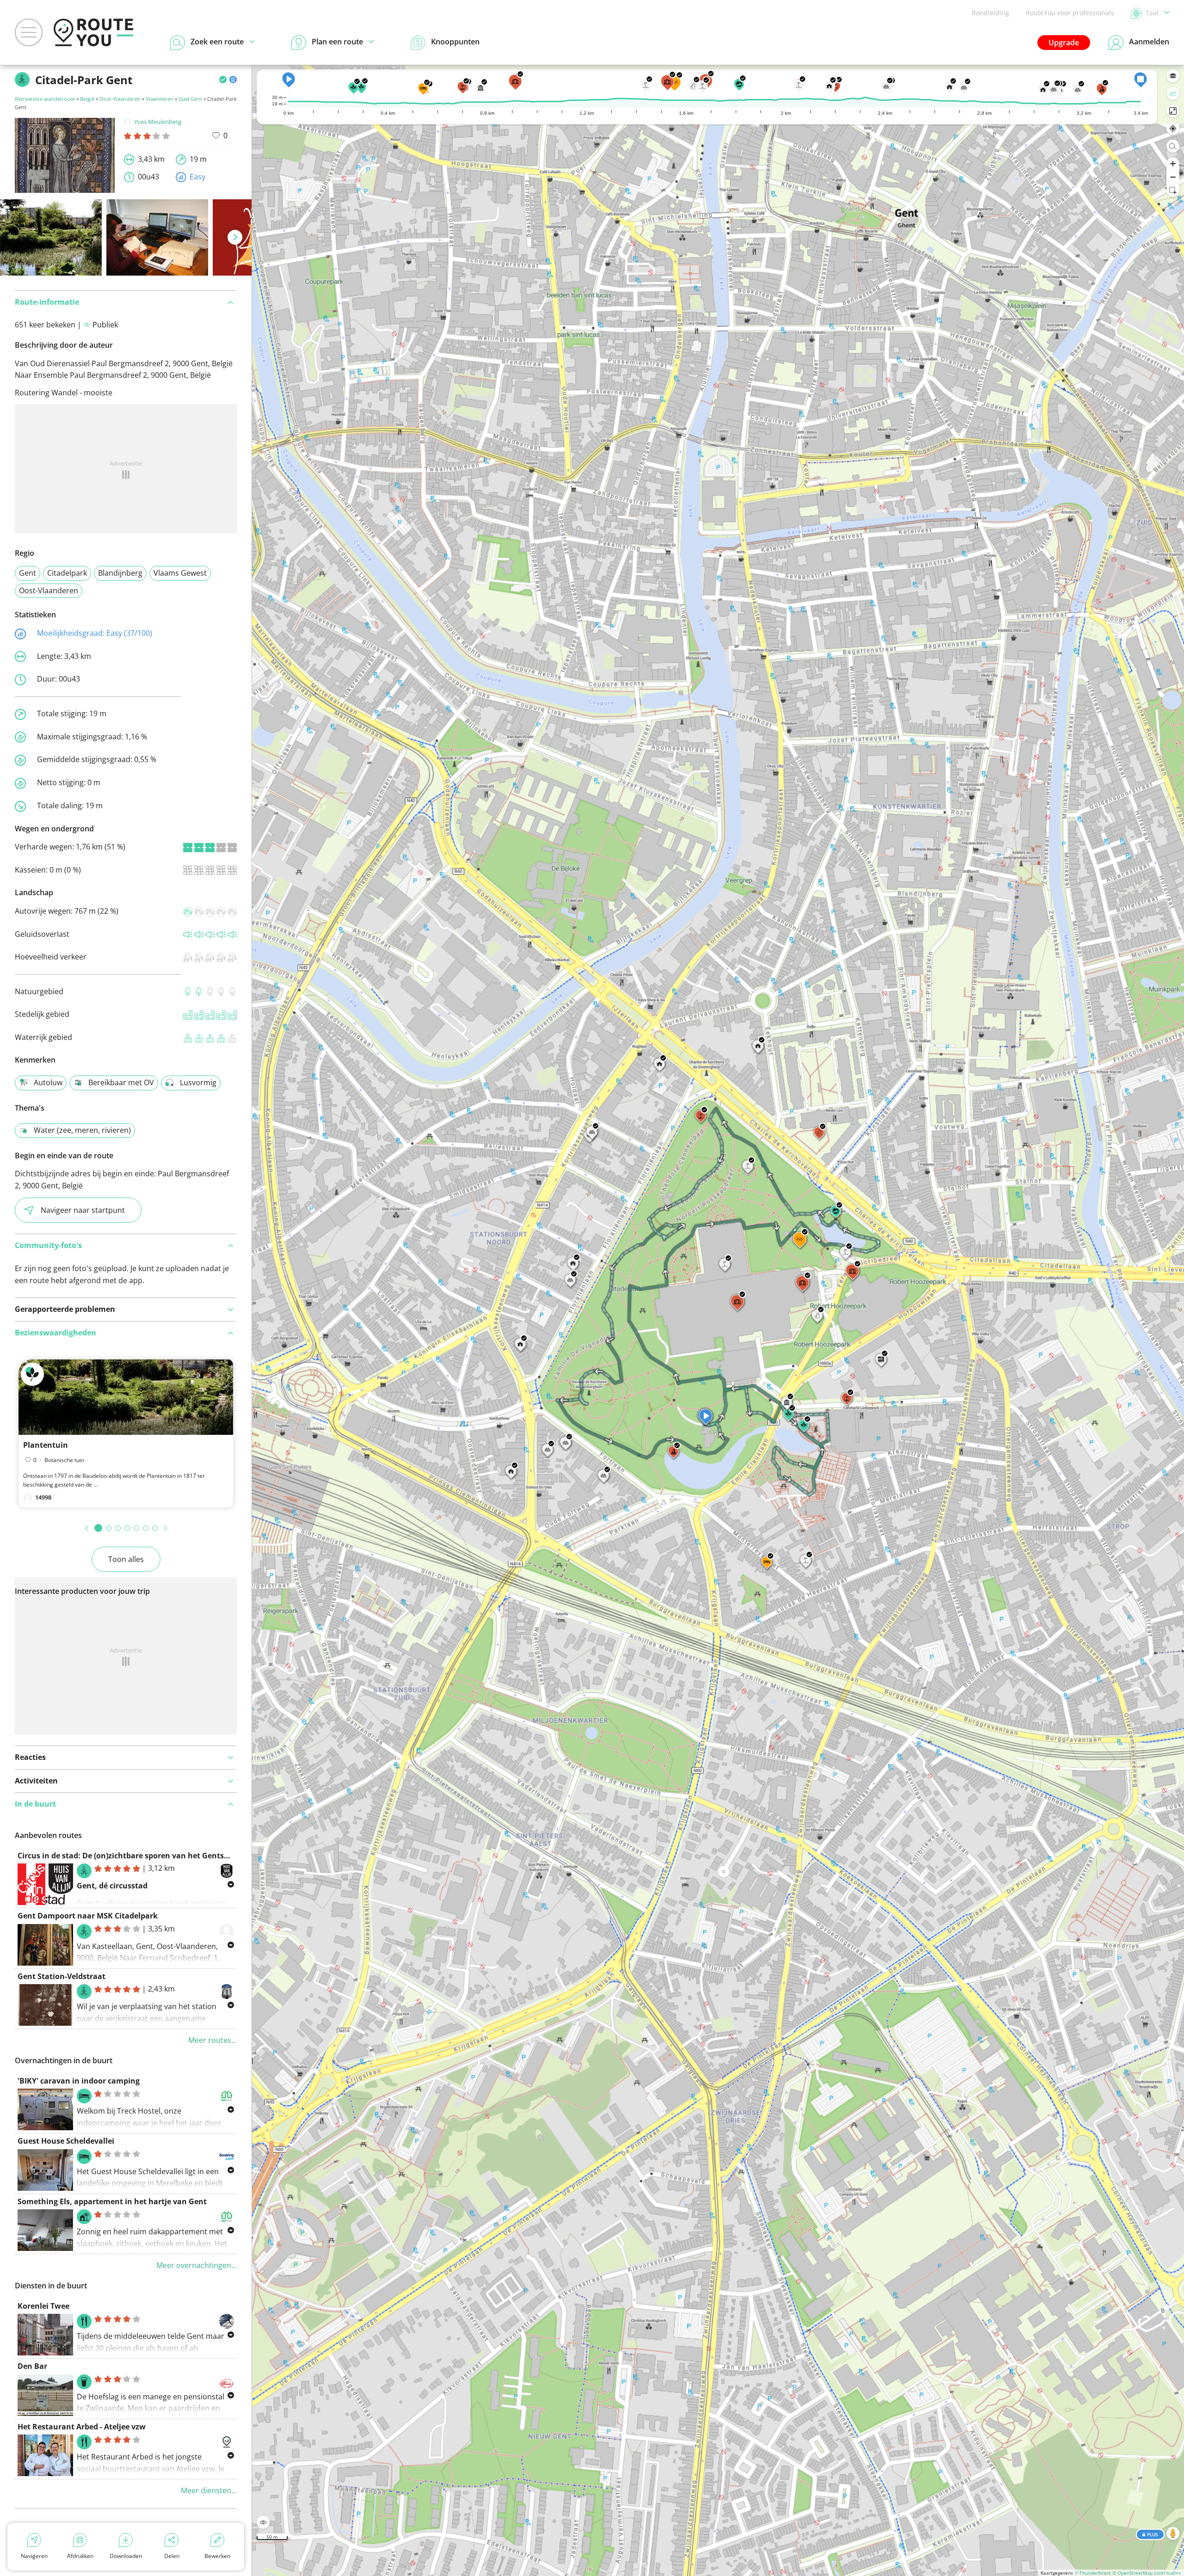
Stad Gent (190, 99)
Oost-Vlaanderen (120, 99)
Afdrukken (80, 2556)
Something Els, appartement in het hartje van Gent (112, 2201)
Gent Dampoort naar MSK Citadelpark (88, 1916)
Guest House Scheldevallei (66, 2141)
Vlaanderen (160, 99)
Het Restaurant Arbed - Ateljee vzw (82, 2427)
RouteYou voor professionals (1070, 13)
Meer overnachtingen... (197, 2265)
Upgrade (1064, 43)
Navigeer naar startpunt (83, 1210)
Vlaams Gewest (180, 573)
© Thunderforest (1093, 2573)
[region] (718, 1320)
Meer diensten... (209, 2490)
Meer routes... (213, 2040)
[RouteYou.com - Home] (93, 32)
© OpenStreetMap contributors (1147, 2573)
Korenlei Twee (43, 2306)
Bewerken (217, 2556)
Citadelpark (67, 573)
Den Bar (32, 2366)
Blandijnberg (120, 573)
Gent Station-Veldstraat (62, 1976)
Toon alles (126, 1559)
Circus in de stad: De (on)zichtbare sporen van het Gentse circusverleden (151, 1856)
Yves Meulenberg (158, 122)
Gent (28, 573)
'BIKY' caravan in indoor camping (79, 2081)
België (87, 99)
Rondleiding (990, 13)
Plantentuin (46, 1445)
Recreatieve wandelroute (45, 99)
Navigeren (34, 2556)
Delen (172, 2556)
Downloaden (126, 2556)
